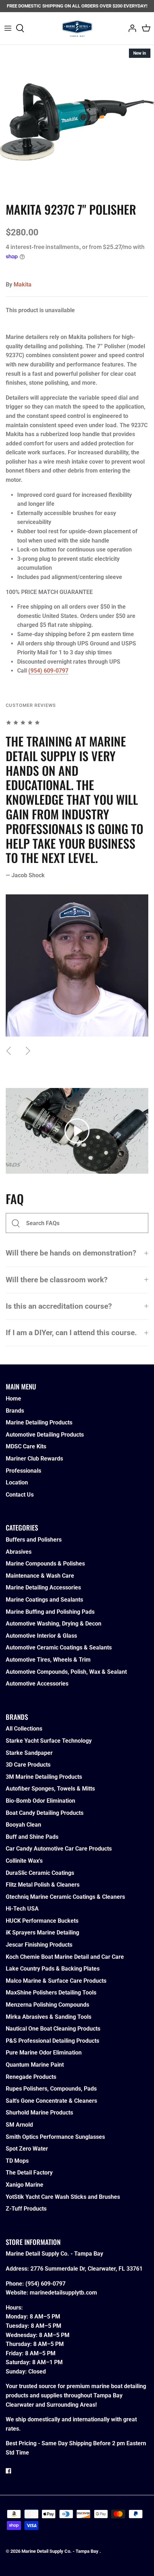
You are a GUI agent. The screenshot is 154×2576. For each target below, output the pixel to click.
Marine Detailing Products (39, 1422)
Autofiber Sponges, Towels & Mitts (50, 1789)
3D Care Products (28, 1765)
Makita (23, 284)
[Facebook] (8, 2471)
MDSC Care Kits (26, 1446)
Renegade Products (31, 2077)
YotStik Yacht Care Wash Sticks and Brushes (63, 2197)
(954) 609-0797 (48, 671)
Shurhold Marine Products (39, 2113)
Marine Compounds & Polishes (45, 1564)
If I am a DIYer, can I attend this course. (71, 1333)
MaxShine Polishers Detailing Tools (51, 1993)
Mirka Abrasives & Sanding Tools (49, 2017)
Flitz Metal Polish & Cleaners (43, 1885)
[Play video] (77, 1131)
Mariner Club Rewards (34, 1459)
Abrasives (19, 1552)
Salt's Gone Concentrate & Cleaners (51, 2101)
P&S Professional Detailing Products (52, 2041)
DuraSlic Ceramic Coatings (40, 1873)
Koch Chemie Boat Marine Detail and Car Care (65, 1957)
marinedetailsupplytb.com (63, 2293)
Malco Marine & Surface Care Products (56, 1981)
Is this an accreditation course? (59, 1306)
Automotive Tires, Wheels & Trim (48, 1660)
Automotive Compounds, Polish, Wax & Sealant (66, 1672)
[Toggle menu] (8, 28)
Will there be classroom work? (57, 1280)
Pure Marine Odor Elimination (44, 2053)
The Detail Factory (29, 2173)
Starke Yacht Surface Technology (49, 1741)
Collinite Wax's (24, 1861)
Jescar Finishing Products (39, 1945)
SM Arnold (19, 2125)
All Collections (24, 1729)
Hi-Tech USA (22, 1909)
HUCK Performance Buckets (42, 1921)
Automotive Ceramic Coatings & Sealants (59, 1648)
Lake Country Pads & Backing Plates (53, 1969)
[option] (77, 122)
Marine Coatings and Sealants (44, 1600)
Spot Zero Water (27, 2149)
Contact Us (20, 1495)
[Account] (130, 28)
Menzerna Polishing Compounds (47, 2005)
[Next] (28, 1051)
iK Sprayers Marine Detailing (42, 1933)
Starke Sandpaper (29, 1753)
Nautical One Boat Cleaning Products (53, 2029)
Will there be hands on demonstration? (71, 1253)
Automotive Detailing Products (45, 1435)
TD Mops (17, 2161)
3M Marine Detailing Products (44, 1777)
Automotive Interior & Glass (41, 1636)
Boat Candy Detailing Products (45, 1813)
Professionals (23, 1471)
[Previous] (9, 1051)
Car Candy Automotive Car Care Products (59, 1849)
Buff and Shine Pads (32, 1837)
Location (17, 1482)
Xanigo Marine (25, 2185)
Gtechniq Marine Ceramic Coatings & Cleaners (65, 1897)
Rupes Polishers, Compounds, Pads (51, 2089)
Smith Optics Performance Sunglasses (55, 2137)
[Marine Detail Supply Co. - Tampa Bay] (77, 28)
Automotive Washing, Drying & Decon (54, 1624)
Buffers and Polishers (34, 1540)
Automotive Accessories (37, 1684)
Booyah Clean (23, 1825)
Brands (15, 1411)
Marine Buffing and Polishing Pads (50, 1612)
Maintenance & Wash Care (40, 1576)
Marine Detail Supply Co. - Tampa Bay (61, 2551)
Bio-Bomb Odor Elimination (40, 1801)
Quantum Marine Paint (35, 2065)
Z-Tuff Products (26, 2209)
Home (13, 1399)
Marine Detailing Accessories (43, 1587)
